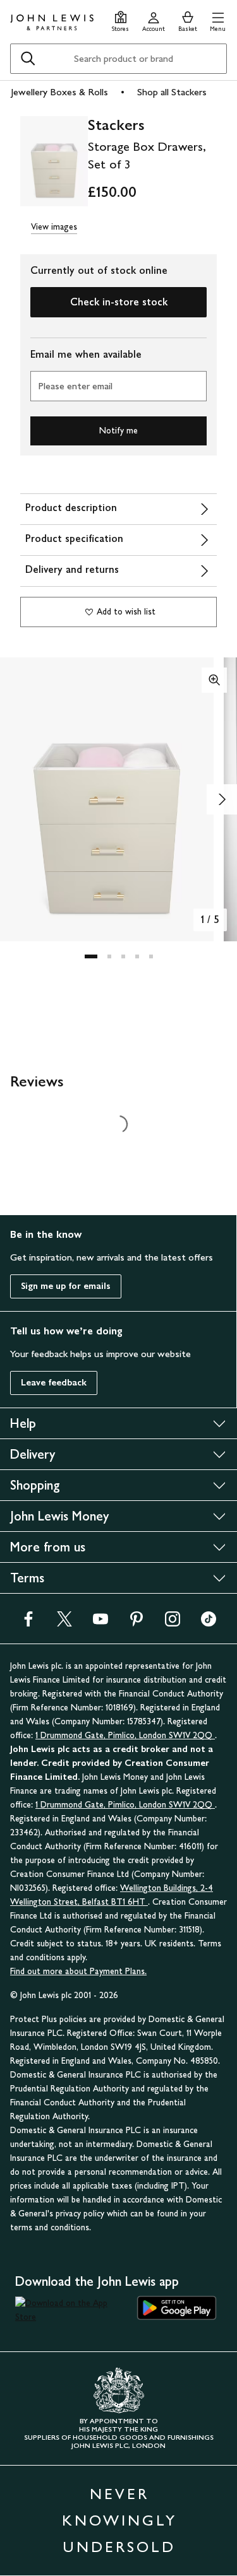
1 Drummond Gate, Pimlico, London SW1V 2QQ (125, 1735)
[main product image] (54, 163)
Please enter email (75, 386)
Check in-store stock (119, 302)
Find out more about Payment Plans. (78, 1971)
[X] (64, 1623)
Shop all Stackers (172, 92)
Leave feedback (54, 1383)
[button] (218, 20)
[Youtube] (100, 1623)
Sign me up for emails (66, 1286)
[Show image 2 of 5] (222, 799)
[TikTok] (209, 1623)
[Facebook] (28, 1623)
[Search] (28, 59)
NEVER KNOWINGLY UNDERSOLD (119, 2520)
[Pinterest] (137, 1623)
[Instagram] (173, 1623)
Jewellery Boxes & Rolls (59, 92)
